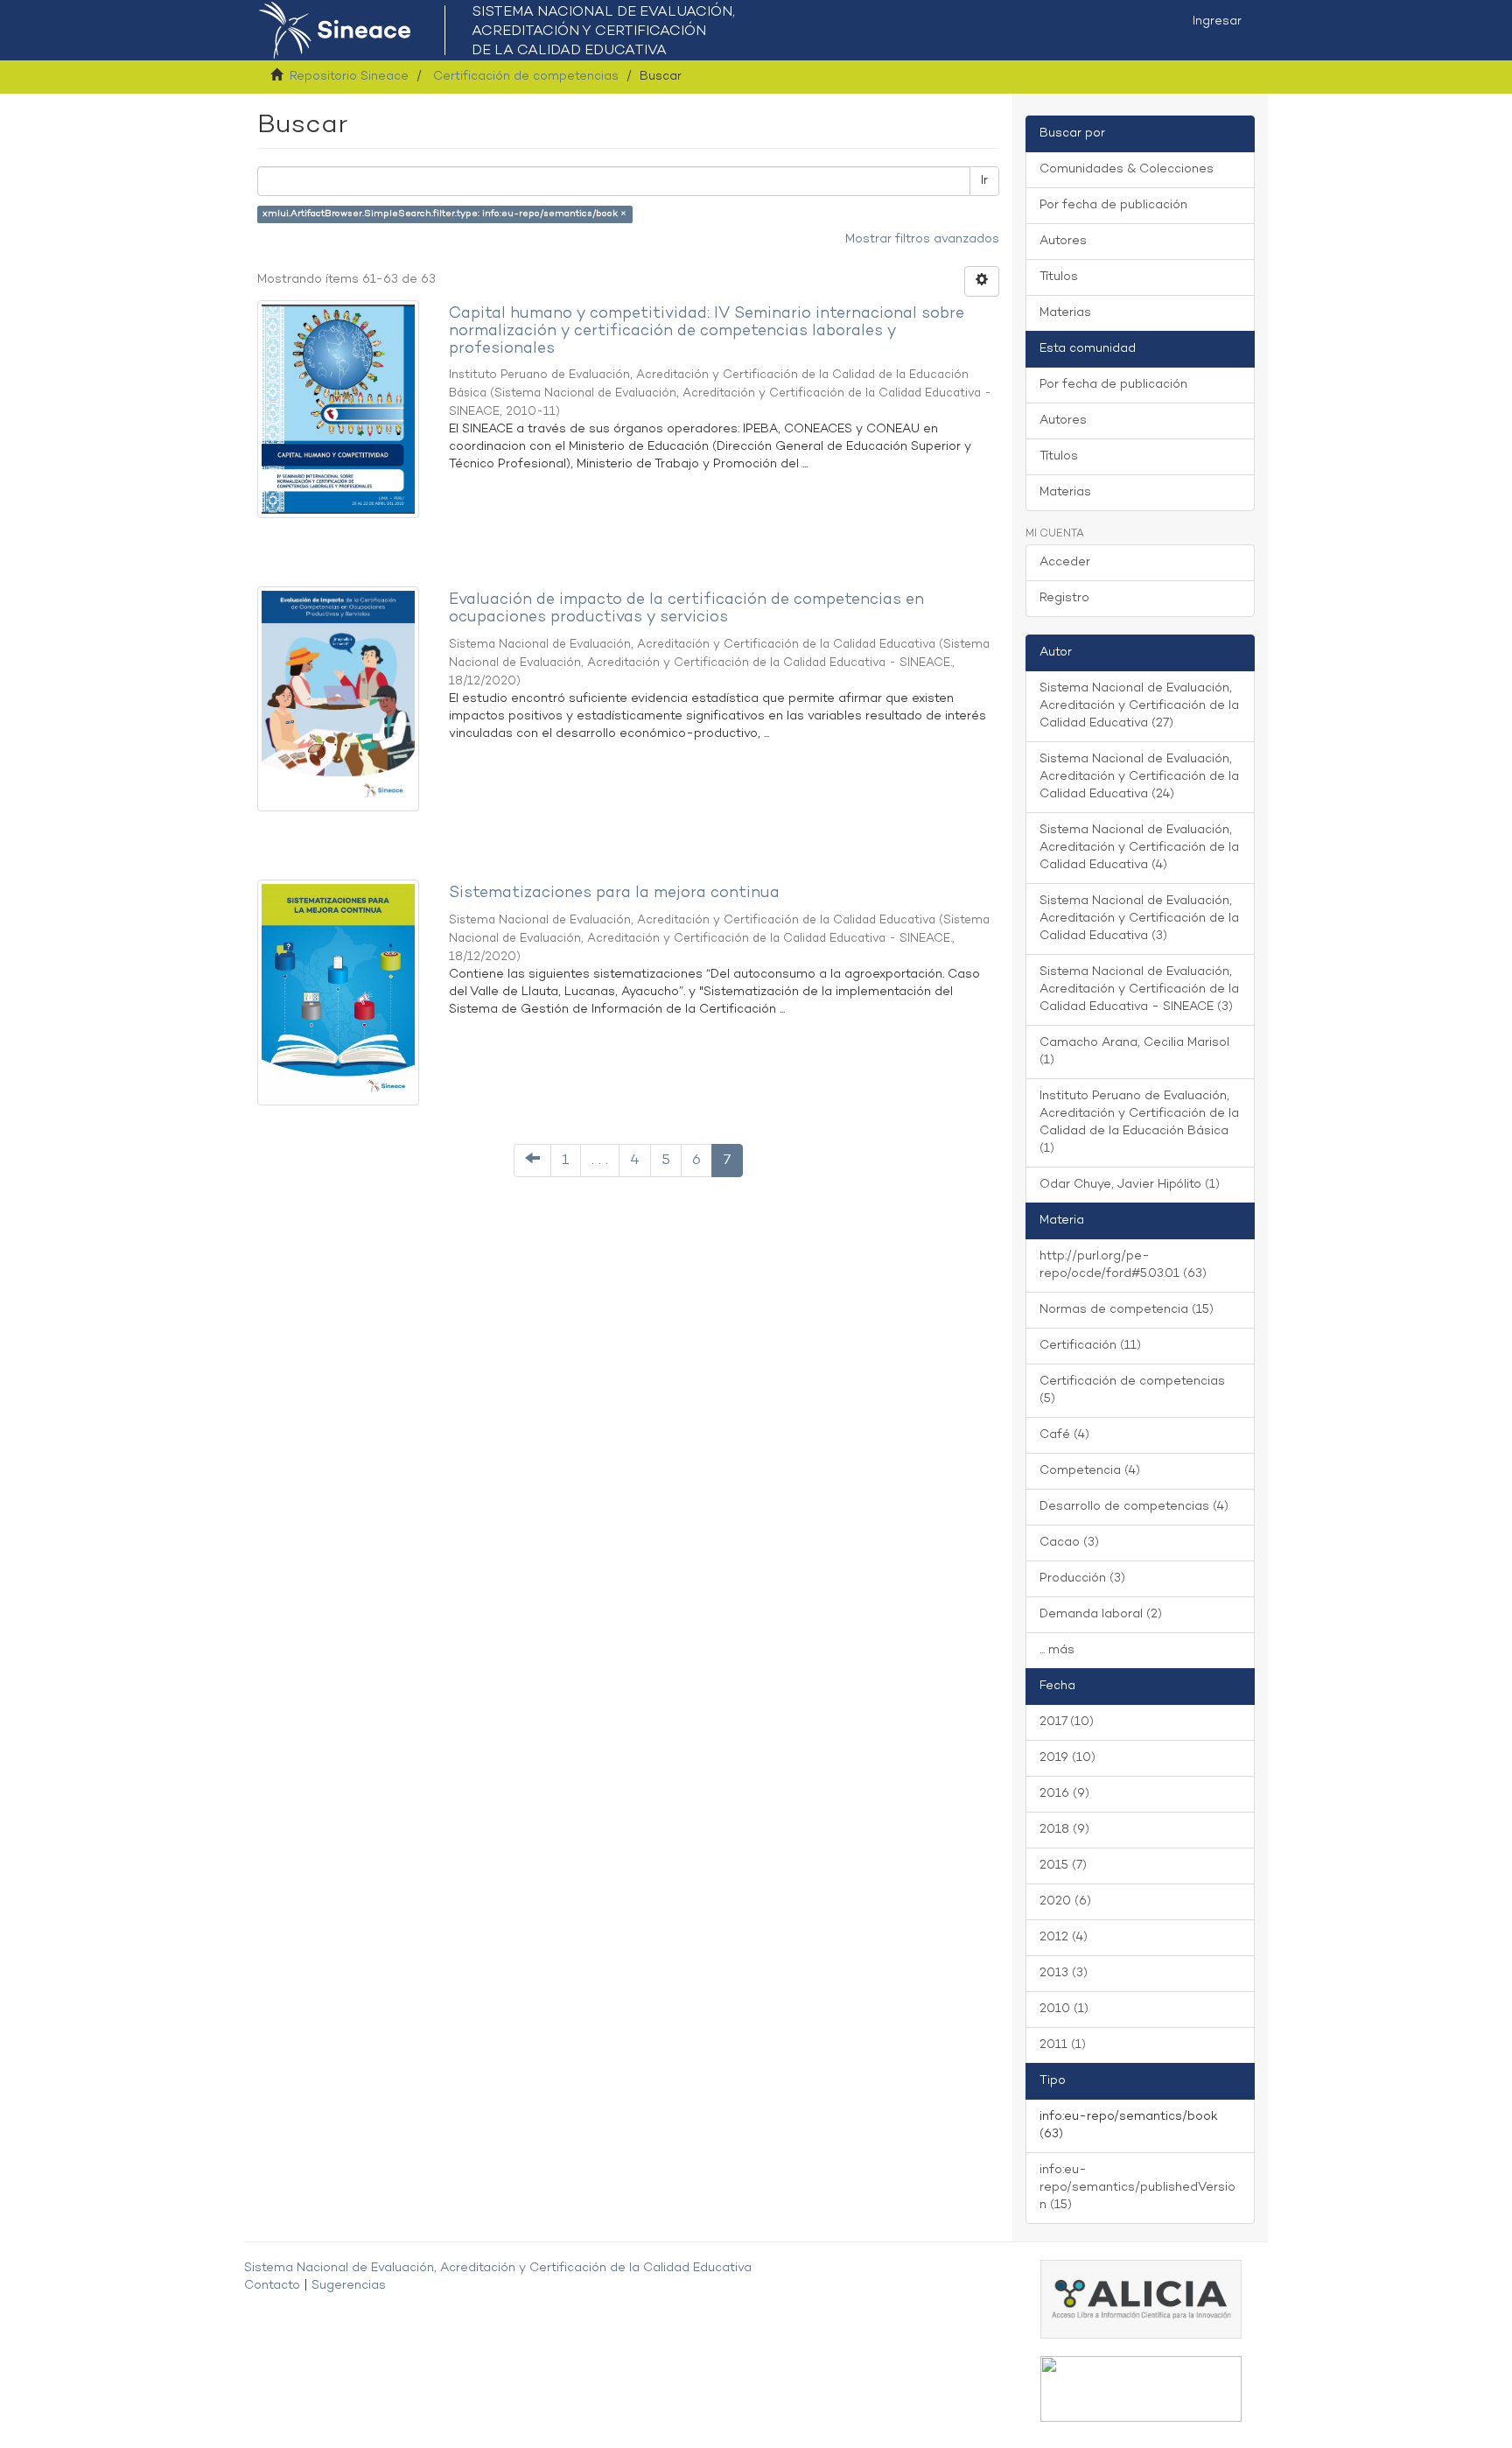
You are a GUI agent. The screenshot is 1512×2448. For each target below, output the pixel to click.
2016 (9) (1064, 1794)
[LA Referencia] (1141, 2389)
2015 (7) (1063, 1866)
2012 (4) (1064, 1937)
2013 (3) (1064, 1973)
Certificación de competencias (526, 77)
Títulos (1059, 277)
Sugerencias (349, 2286)
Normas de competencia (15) (1127, 1310)
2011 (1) (1063, 2045)
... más (1057, 1650)
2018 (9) (1064, 1830)
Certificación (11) (1090, 1346)
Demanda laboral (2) (1101, 1614)
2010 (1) (1064, 2009)
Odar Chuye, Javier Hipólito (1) (1130, 1185)
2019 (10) (1067, 1758)
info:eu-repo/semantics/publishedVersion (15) (1137, 2188)
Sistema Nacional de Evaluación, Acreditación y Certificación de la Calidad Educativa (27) (1139, 706)
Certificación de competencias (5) (1132, 1390)
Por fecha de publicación (1113, 205)
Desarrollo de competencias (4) (1134, 1507)
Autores (1063, 241)
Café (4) (1064, 1435)
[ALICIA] (1141, 2299)
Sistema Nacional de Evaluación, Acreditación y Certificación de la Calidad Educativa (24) (1139, 777)
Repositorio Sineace (349, 77)
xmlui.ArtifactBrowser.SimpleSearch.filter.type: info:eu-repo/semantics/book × (444, 214)
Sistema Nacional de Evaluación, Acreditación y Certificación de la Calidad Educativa (498, 2268)
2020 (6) (1065, 1901)
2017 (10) (1067, 1722)
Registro (1064, 598)
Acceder (1065, 562)
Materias (1065, 313)
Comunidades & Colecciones (1127, 169)
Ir (984, 181)
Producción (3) (1082, 1578)
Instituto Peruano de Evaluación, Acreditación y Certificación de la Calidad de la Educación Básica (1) (1139, 1122)
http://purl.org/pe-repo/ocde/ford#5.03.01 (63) (1123, 1265)
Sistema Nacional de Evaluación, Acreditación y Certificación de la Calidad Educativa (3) (1139, 919)
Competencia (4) (1090, 1471)
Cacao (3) (1069, 1543)
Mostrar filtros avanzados (922, 239)
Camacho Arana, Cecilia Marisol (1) (1134, 1052)
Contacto (272, 2286)
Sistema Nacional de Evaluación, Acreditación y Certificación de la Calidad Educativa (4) (1139, 848)
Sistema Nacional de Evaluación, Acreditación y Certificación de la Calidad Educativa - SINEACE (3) (1139, 989)
